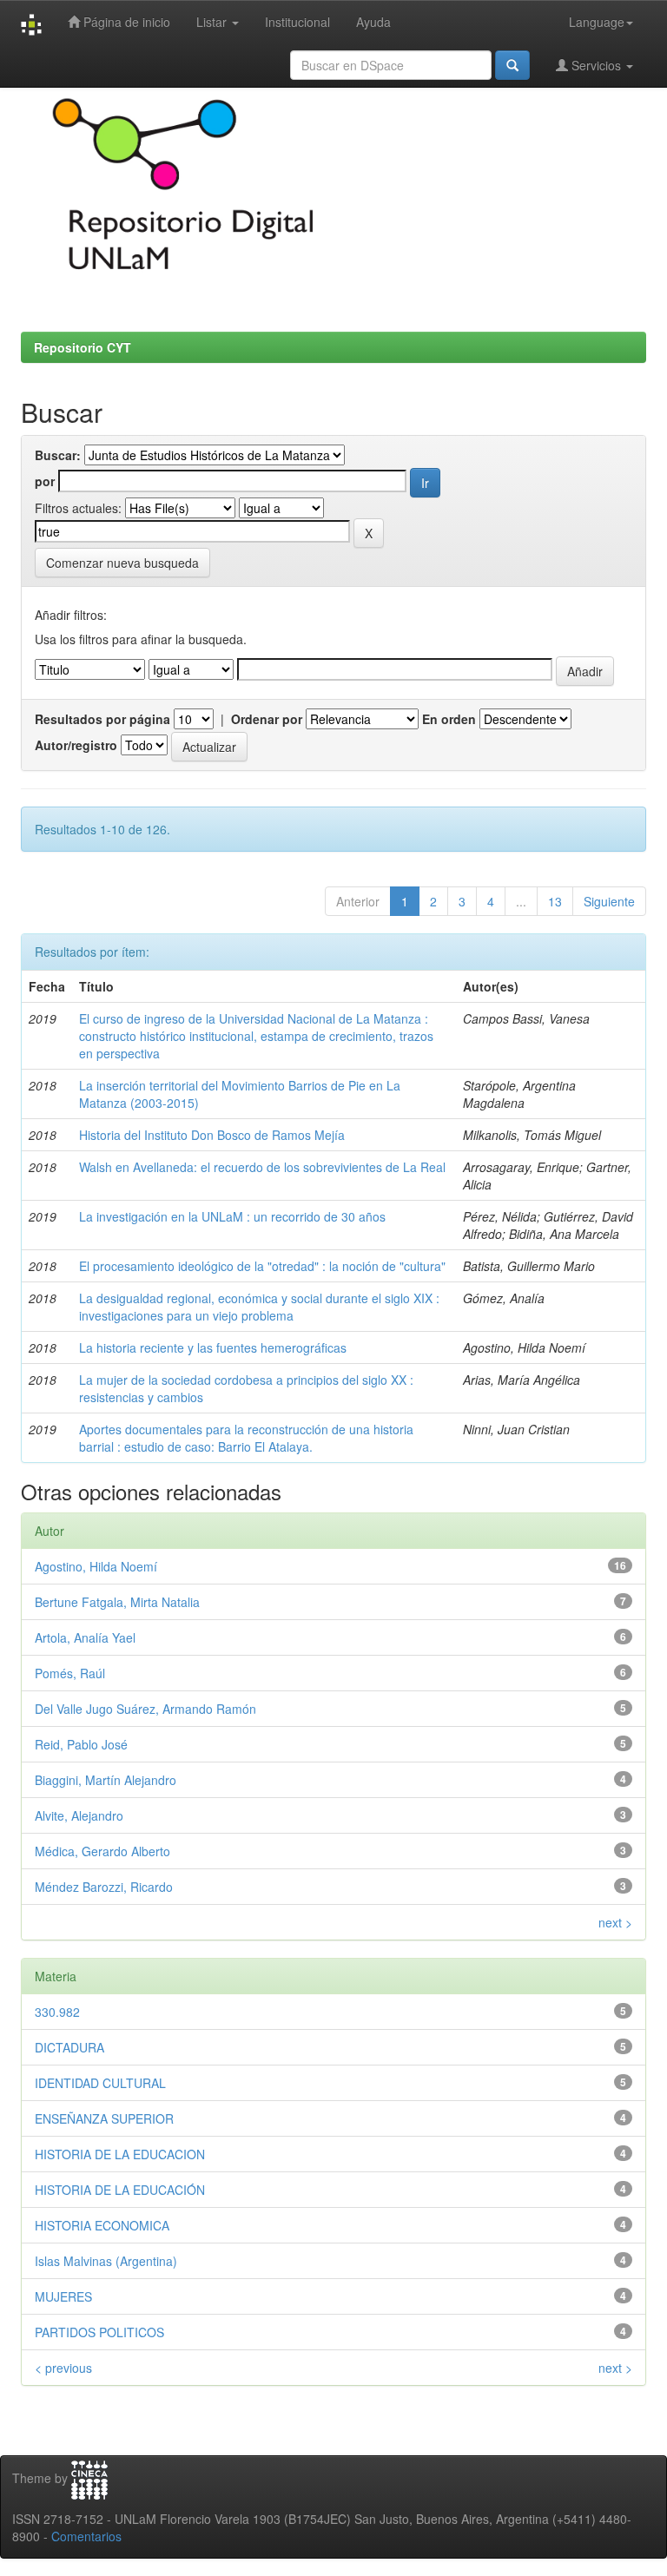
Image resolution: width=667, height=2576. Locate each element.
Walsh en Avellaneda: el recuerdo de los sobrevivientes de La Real (262, 1167)
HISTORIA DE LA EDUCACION (120, 2154)
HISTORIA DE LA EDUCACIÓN (120, 2190)
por (45, 481)
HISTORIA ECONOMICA (102, 2225)
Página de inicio (125, 22)
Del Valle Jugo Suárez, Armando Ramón (145, 1709)
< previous (63, 2368)
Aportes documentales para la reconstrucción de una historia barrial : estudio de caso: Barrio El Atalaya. (246, 1438)
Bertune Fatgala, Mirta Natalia (117, 1602)
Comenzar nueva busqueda (122, 563)
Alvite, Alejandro (79, 1815)
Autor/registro (76, 745)
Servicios (596, 65)
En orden (449, 719)
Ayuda (373, 22)
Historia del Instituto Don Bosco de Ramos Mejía (212, 1135)
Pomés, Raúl (70, 1673)
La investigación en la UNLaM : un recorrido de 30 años (232, 1216)
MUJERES (63, 2296)
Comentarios (86, 2536)
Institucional (297, 22)
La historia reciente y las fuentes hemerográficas (213, 1347)
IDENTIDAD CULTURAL (100, 2083)
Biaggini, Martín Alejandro (106, 1780)
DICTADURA (69, 2047)
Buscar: (58, 455)
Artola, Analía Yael (85, 1637)
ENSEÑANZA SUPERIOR (104, 2118)
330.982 (57, 2012)
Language (597, 22)
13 (555, 901)
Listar (213, 22)
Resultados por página (102, 719)
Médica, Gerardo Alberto (102, 1851)
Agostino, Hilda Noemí (96, 1566)
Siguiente (609, 901)
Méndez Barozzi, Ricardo (104, 1887)
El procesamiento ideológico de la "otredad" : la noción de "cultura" (262, 1266)
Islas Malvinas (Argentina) (106, 2261)
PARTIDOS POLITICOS (99, 2332)
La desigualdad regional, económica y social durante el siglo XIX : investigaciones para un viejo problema (259, 1307)
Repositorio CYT (83, 347)
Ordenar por (267, 719)
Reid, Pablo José (81, 1744)
